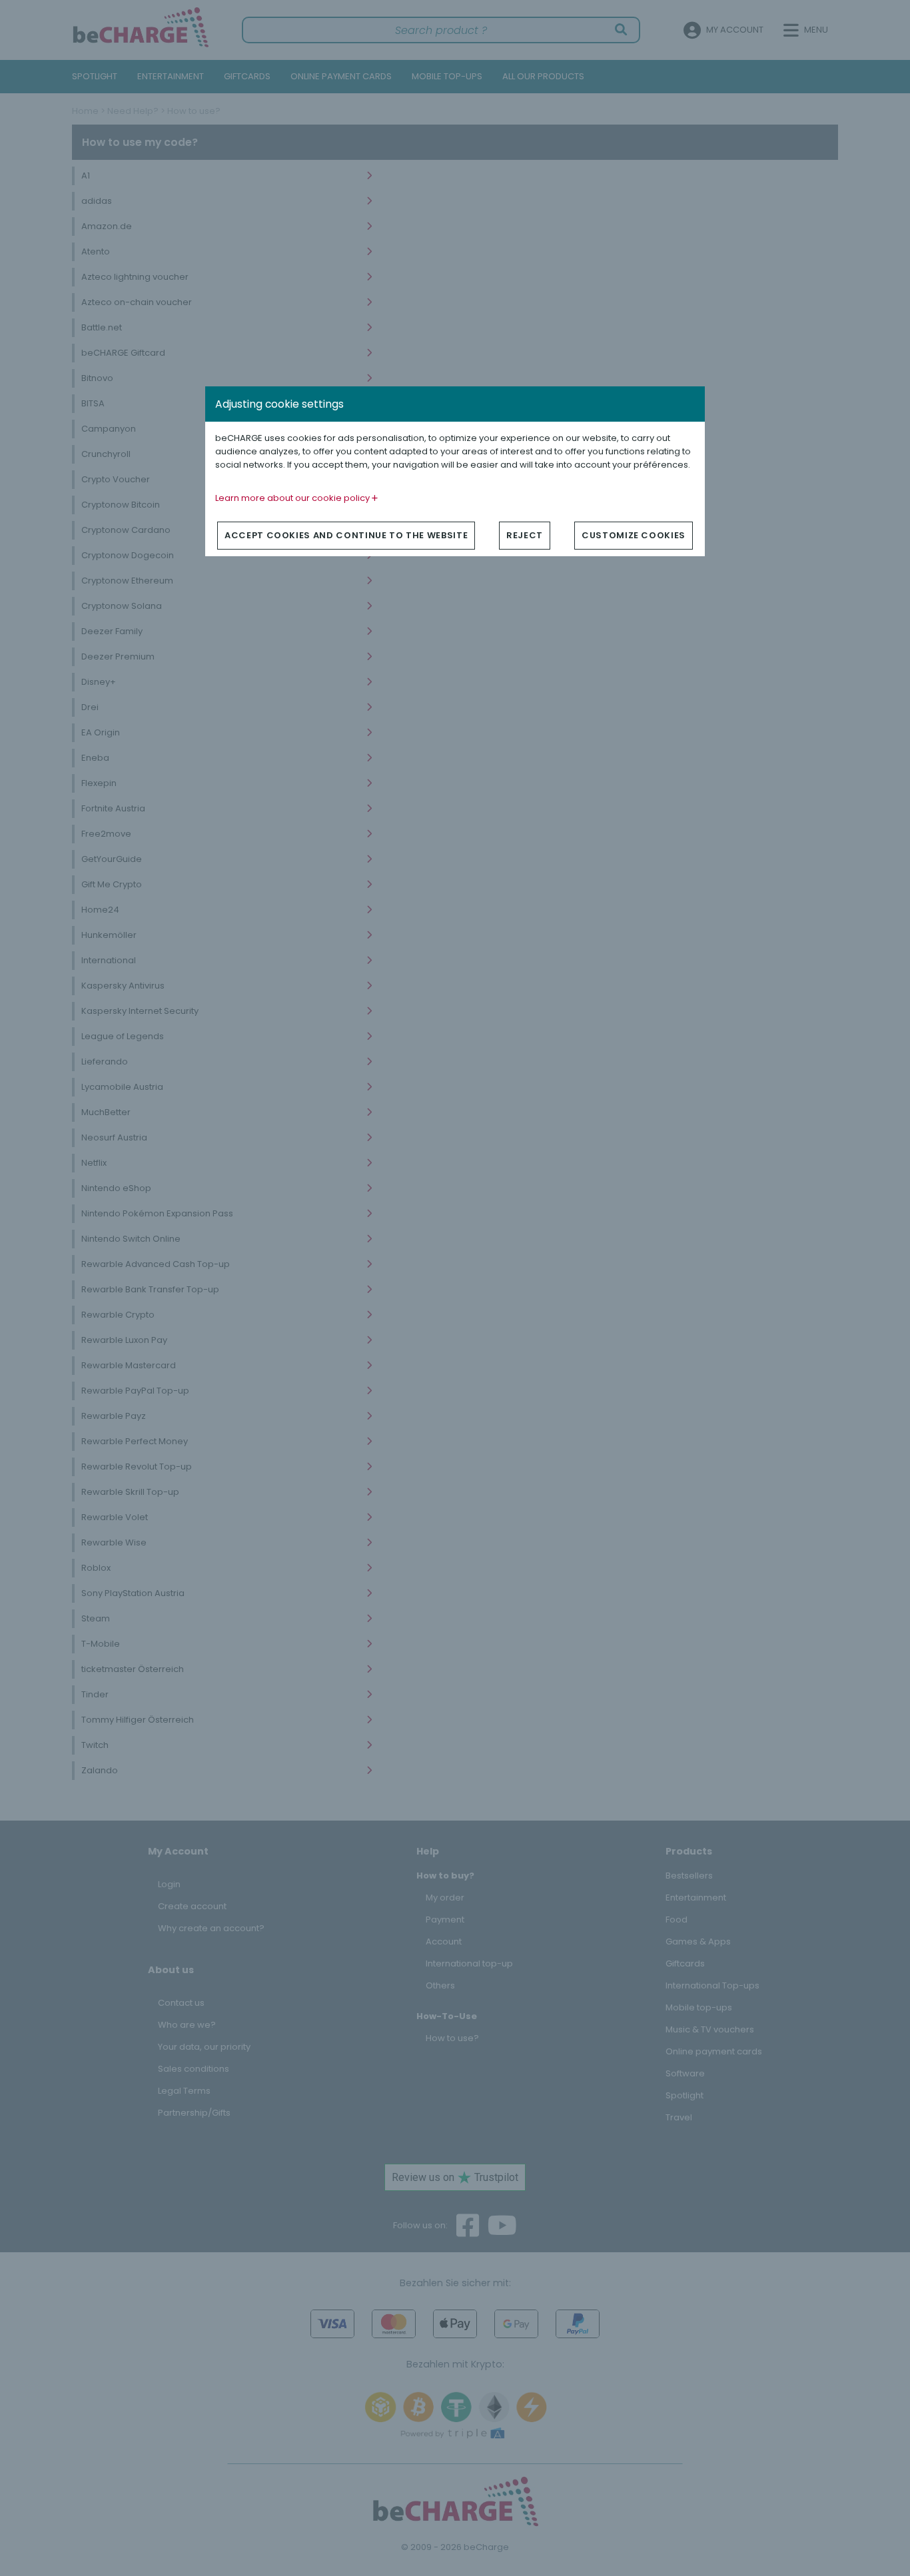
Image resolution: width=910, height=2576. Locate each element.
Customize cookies (634, 535)
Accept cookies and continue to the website (346, 535)
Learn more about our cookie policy (293, 498)
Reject (525, 535)
